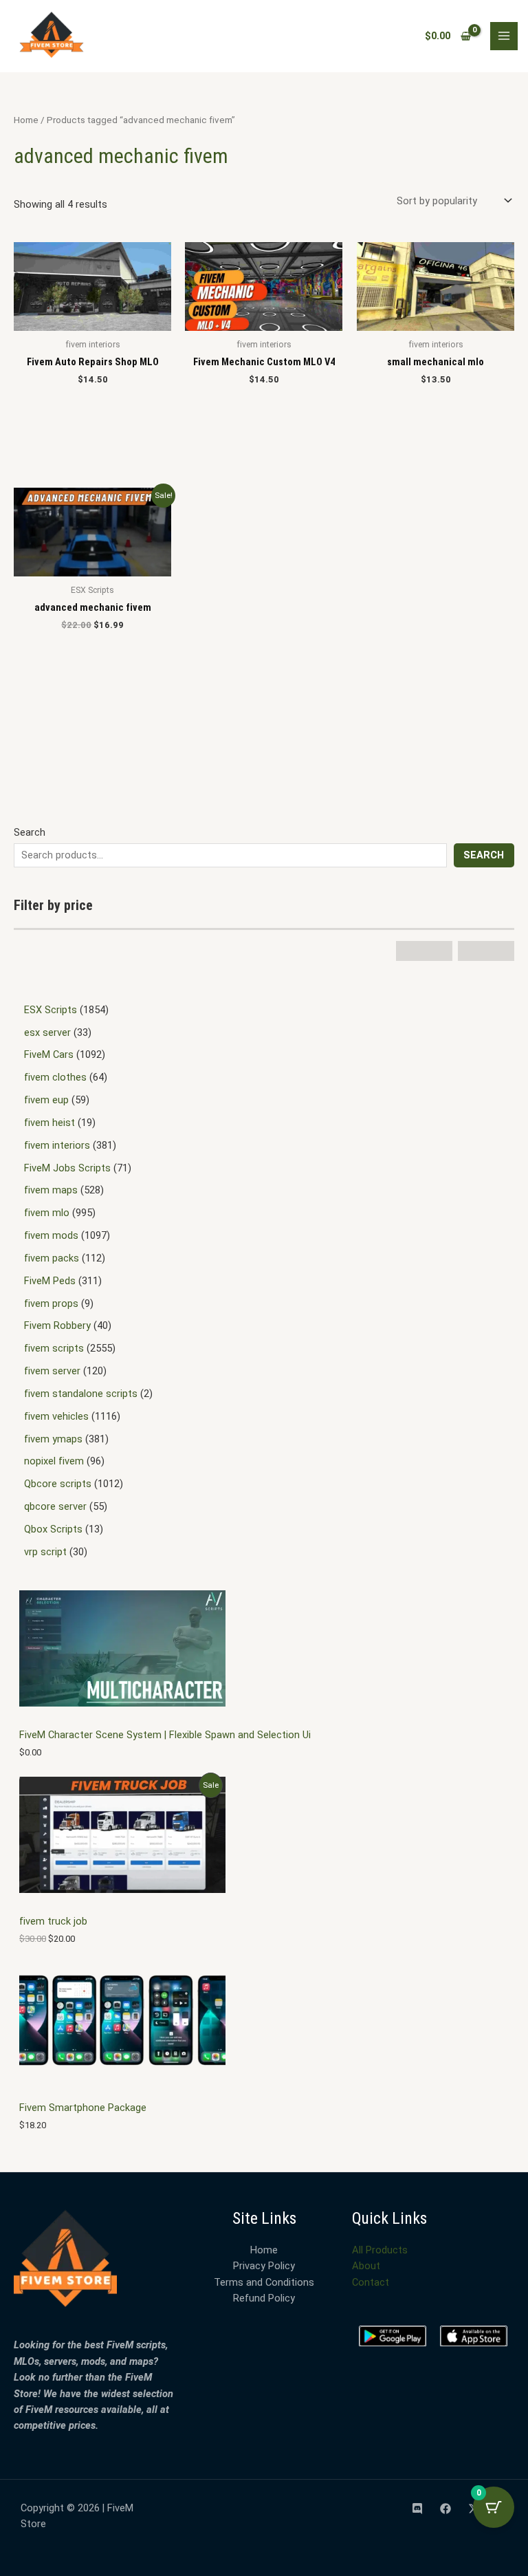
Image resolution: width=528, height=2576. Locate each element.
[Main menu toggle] (504, 36)
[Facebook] (445, 2509)
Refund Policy (264, 2298)
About (366, 2266)
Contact (371, 2282)
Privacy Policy (264, 2266)
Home (26, 120)
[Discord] (417, 2509)
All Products (380, 2250)
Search (30, 832)
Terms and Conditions (264, 2282)
